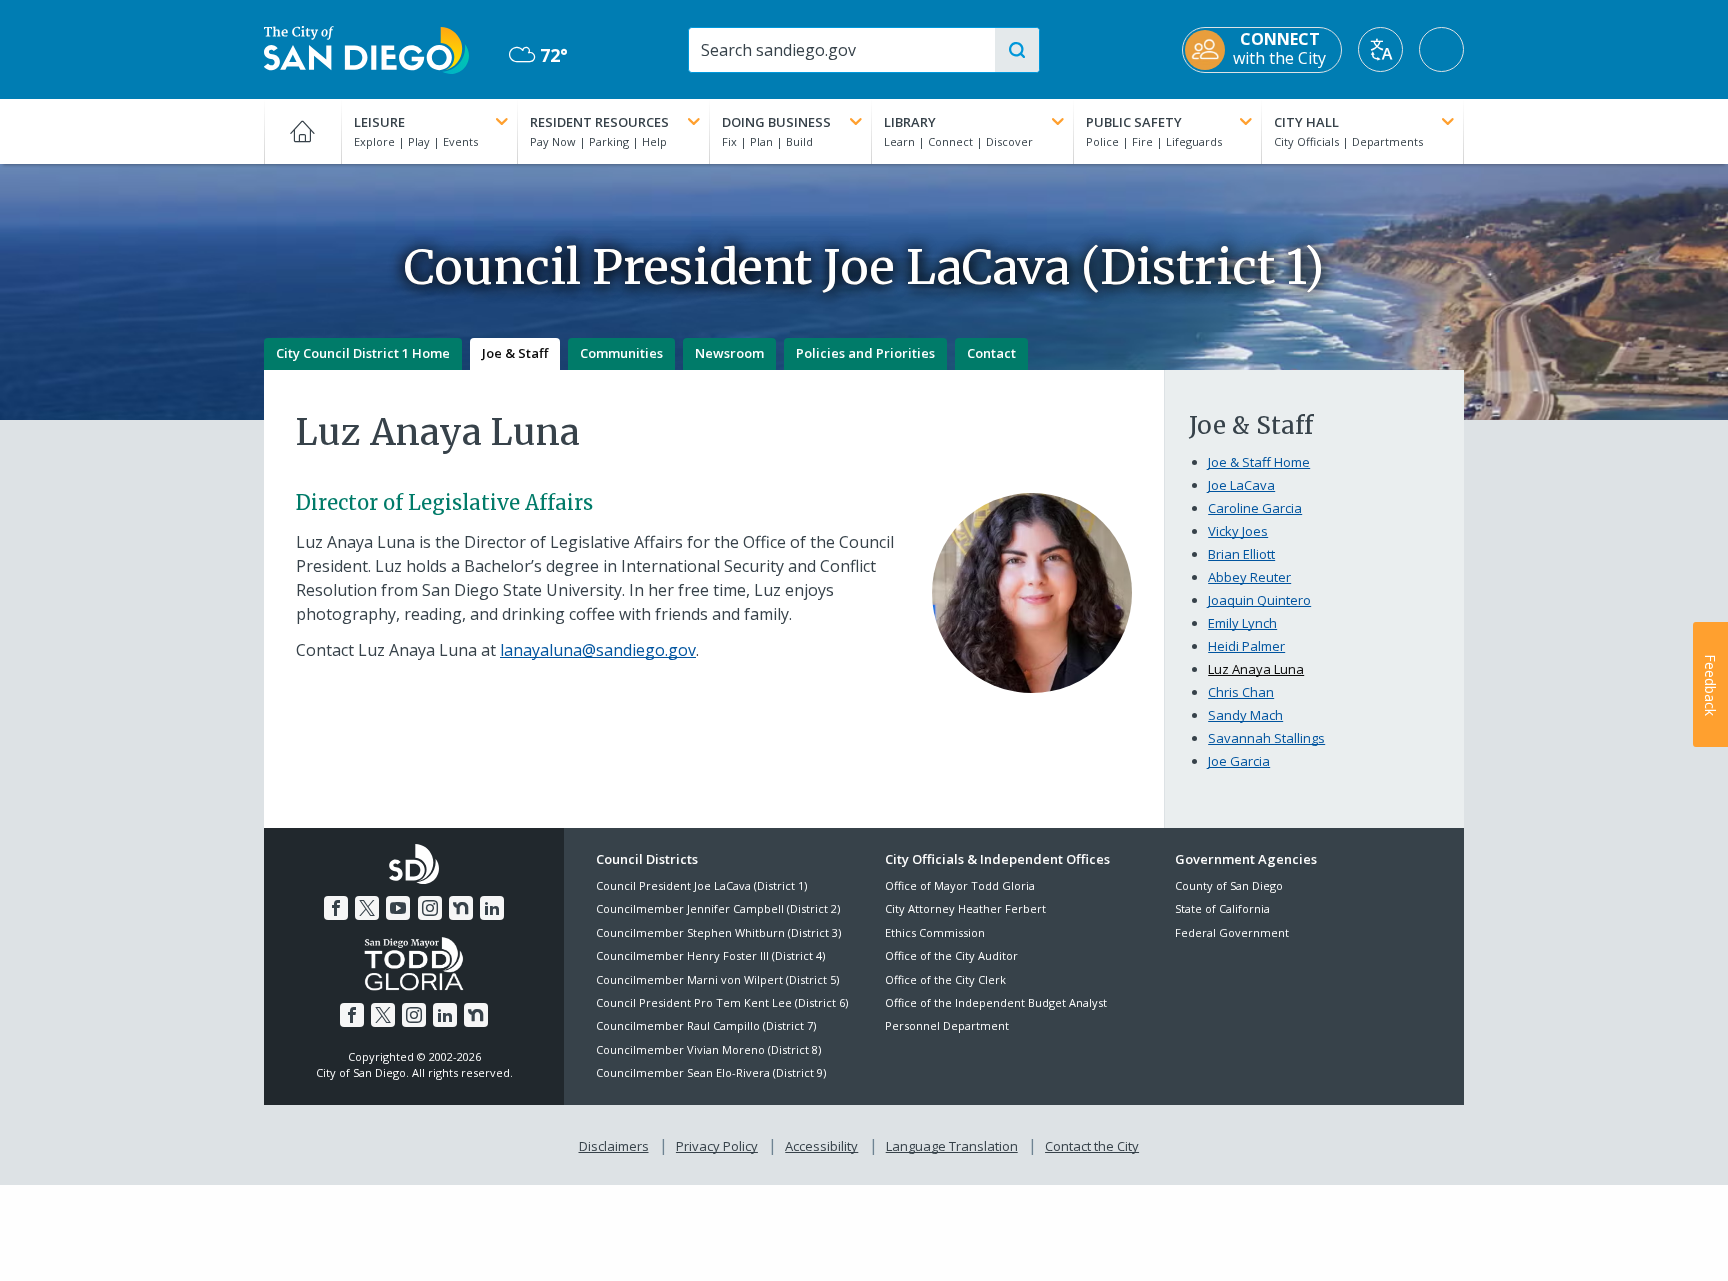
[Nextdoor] (461, 908)
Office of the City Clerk (945, 979)
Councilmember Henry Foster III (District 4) (710, 955)
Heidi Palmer (1246, 646)
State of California (1222, 908)
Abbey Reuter (1249, 577)
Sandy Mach (1245, 715)
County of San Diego (1229, 885)
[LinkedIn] (492, 908)
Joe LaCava (1241, 485)
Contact (991, 353)
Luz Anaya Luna (1256, 669)
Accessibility (821, 1146)
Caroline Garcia (1255, 508)
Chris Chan (1241, 692)
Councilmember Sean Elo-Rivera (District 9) (711, 1072)
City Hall (1306, 122)
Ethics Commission (935, 932)
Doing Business (776, 122)
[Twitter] (367, 908)
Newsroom (729, 353)
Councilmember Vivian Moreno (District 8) (708, 1049)
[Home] (302, 131)
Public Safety (1134, 122)
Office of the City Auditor (951, 955)
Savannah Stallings (1266, 738)
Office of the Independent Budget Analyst (996, 1002)
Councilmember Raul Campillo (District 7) (706, 1025)
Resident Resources (599, 122)
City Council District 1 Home (363, 353)
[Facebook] (336, 908)
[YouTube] (398, 908)
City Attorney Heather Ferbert (965, 908)
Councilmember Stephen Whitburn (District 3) (718, 932)
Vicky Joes (1238, 531)
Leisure (379, 122)
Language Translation (952, 1146)
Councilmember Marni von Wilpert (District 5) (717, 979)
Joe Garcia (1239, 761)
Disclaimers (614, 1146)
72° (538, 55)
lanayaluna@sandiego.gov (598, 650)
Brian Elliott (1241, 554)
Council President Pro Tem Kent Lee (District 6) (722, 1002)
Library (910, 122)
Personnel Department (947, 1025)
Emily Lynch (1242, 623)
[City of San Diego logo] (366, 48)
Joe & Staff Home (1259, 462)
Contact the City (1092, 1146)
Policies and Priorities (865, 353)
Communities (621, 353)
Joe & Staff (515, 353)
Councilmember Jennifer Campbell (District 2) (718, 908)
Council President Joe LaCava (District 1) (701, 885)
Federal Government (1232, 932)
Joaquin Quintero (1259, 600)
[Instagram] (430, 908)
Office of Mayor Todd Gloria (960, 885)
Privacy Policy (717, 1146)
